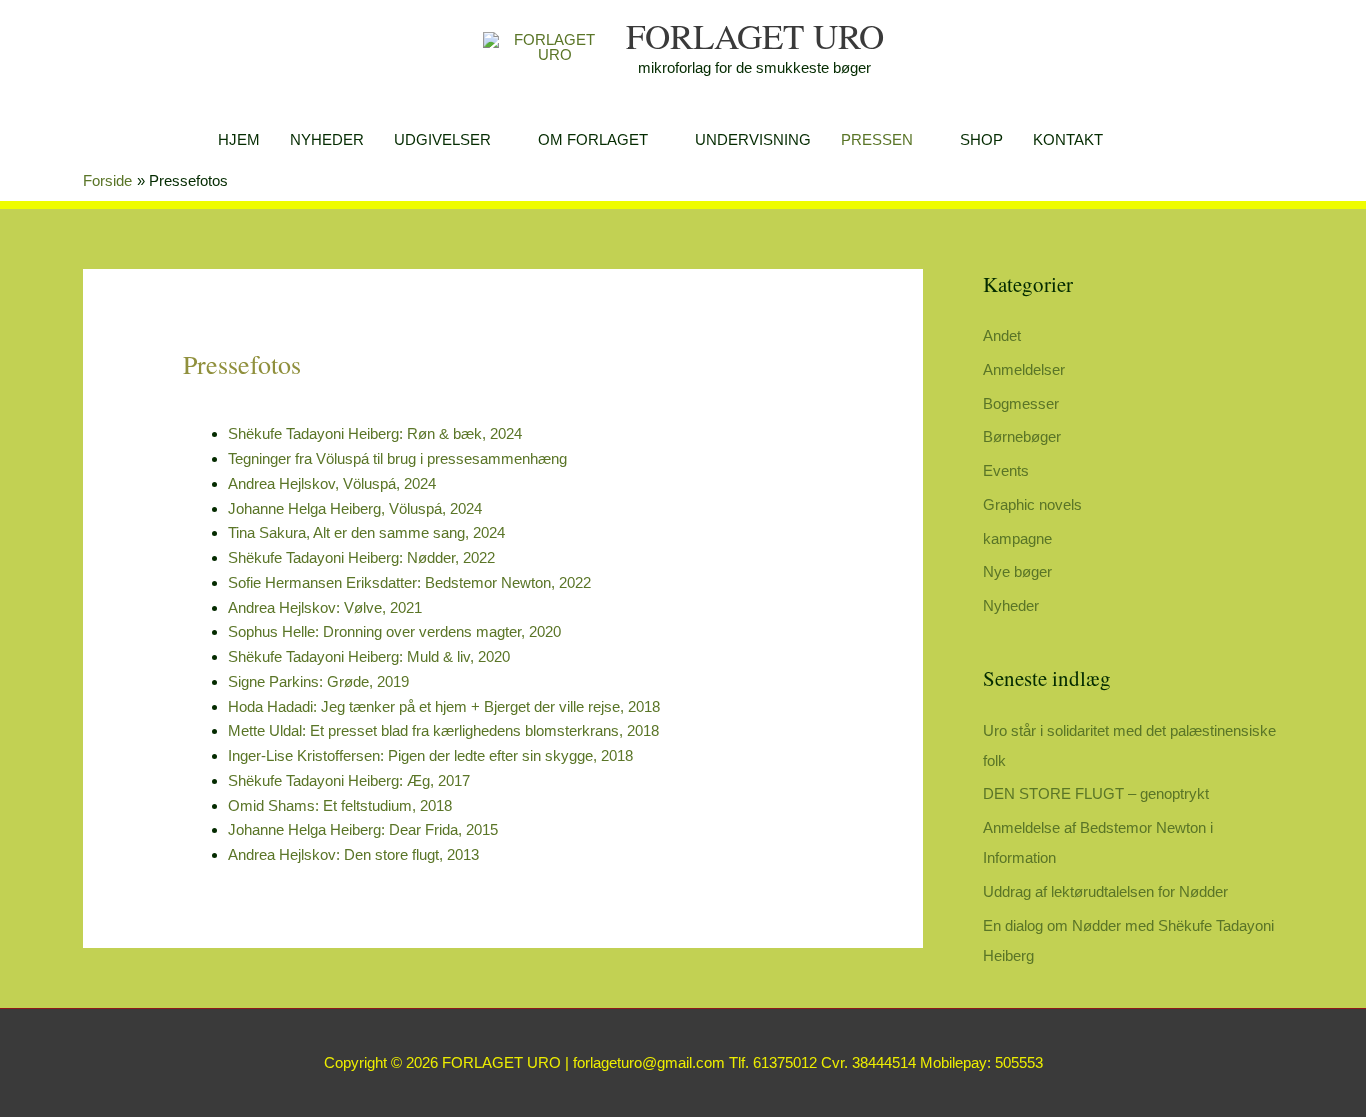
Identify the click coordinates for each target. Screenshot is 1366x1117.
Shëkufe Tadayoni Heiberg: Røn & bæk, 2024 (375, 433)
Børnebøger (1022, 436)
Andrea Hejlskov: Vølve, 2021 (325, 607)
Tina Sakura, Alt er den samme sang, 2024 (366, 532)
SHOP (981, 139)
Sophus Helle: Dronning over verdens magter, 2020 (394, 631)
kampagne (1017, 538)
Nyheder (1011, 605)
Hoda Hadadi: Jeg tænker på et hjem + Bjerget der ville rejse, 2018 (444, 706)
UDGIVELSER (442, 139)
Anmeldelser (1024, 369)
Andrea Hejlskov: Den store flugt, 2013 (353, 854)
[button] (1141, 140)
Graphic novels (1032, 504)
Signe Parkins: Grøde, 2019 (318, 681)
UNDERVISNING (753, 139)
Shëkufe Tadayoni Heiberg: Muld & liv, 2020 (369, 656)
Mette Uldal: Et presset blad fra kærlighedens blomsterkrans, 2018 (443, 730)
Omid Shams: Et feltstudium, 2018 (340, 805)
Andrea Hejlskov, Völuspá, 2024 (332, 483)
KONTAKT (1068, 139)
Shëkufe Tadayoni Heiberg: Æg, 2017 (349, 780)
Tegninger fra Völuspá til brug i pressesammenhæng (397, 458)
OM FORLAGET (593, 139)
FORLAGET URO (755, 35)
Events (1006, 470)
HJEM (239, 139)
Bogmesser (1021, 403)
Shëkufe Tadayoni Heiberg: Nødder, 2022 (361, 557)
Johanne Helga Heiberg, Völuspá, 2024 (355, 508)
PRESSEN (877, 139)
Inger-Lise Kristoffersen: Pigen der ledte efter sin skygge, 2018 (430, 755)
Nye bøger (1017, 571)
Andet (1002, 335)
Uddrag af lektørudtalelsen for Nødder (1105, 891)
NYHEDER (327, 139)
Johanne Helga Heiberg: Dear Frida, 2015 (363, 829)
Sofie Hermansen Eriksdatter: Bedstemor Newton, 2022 (409, 582)
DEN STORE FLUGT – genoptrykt (1096, 793)
